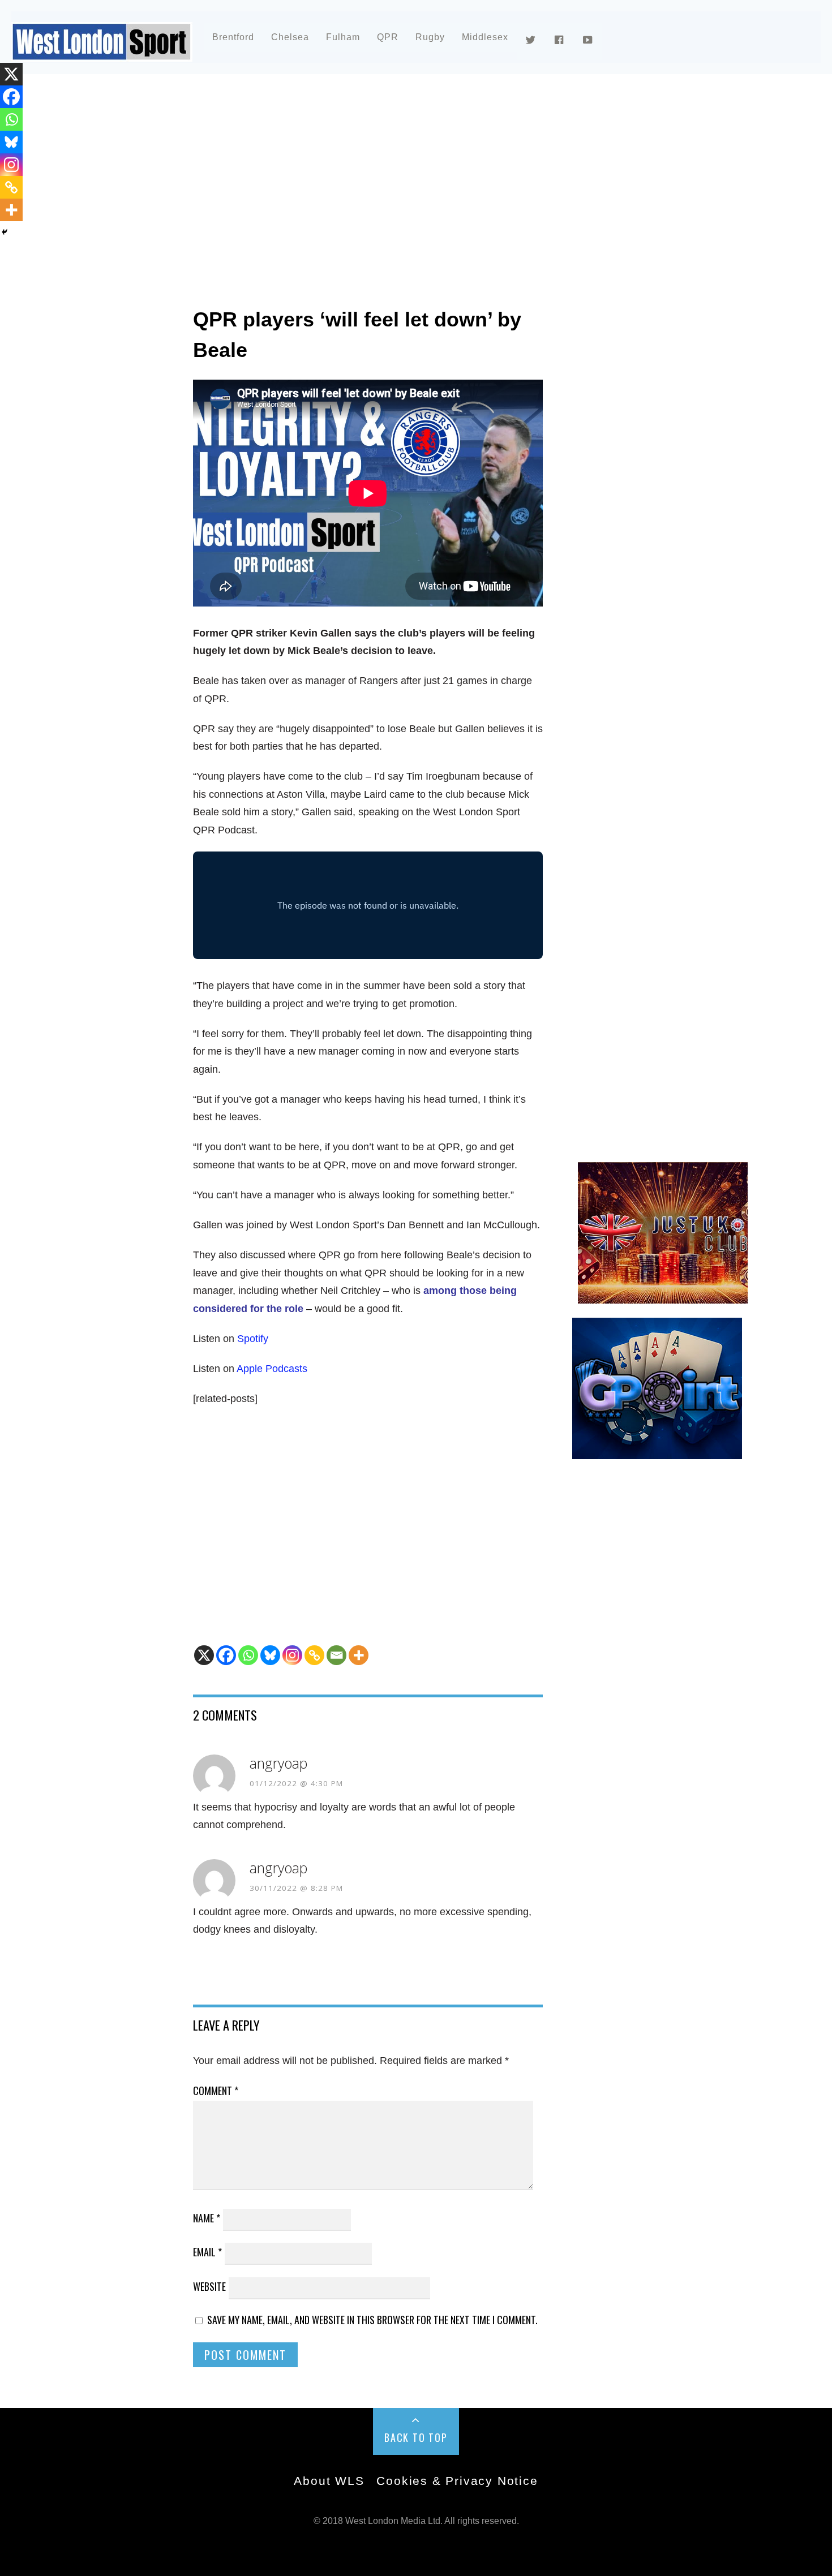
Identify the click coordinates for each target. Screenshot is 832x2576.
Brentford (233, 37)
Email (207, 2252)
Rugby (430, 37)
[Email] (336, 1655)
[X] (204, 1655)
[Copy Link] (314, 1655)
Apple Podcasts (272, 1369)
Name (207, 2218)
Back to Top (416, 2437)
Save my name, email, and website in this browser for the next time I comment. (372, 2320)
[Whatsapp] (248, 1655)
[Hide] (5, 232)
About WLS (329, 2481)
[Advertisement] (396, 183)
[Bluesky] (270, 1655)
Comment (216, 2091)
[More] (359, 1655)
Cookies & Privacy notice (457, 2481)
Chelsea (290, 37)
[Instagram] (292, 1655)
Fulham (343, 37)
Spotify (253, 1339)
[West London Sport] (102, 52)
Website (209, 2286)
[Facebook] (226, 1655)
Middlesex (485, 37)
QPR (388, 37)
